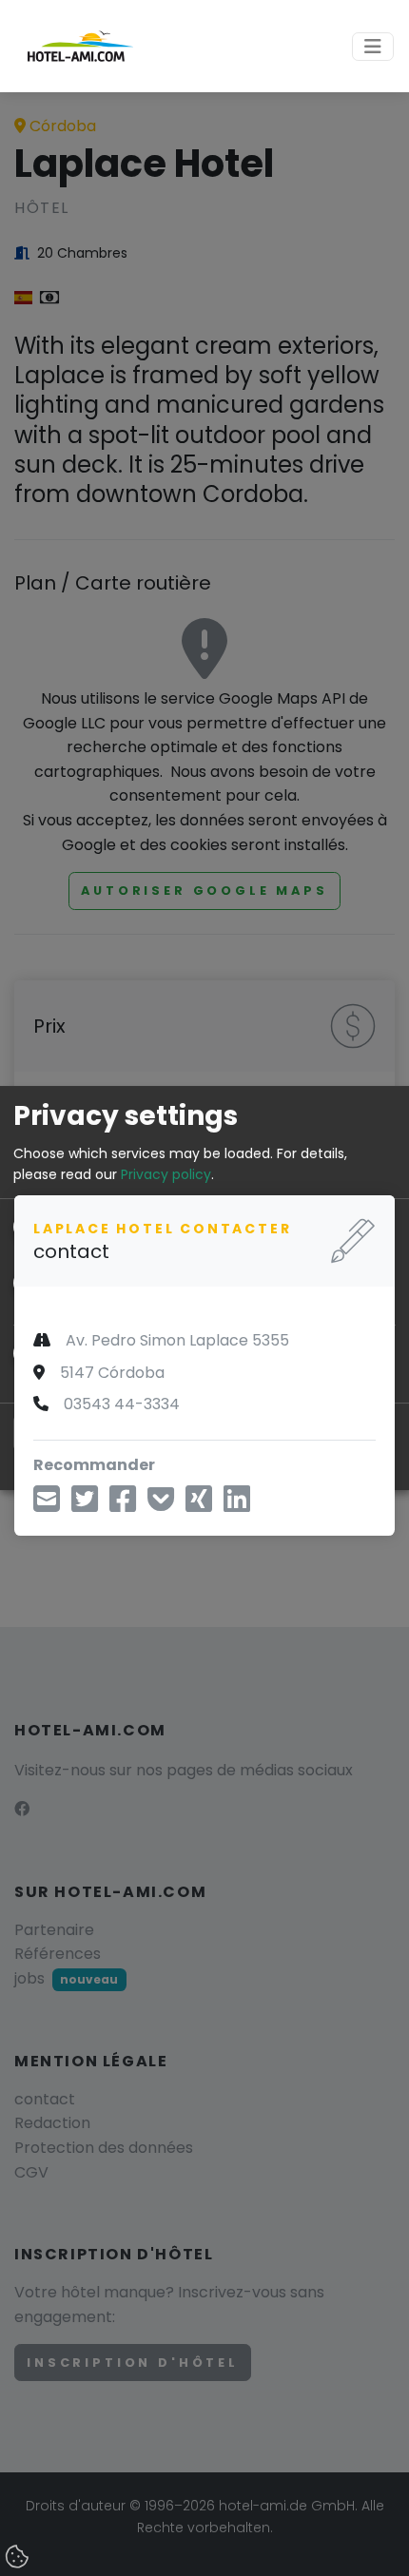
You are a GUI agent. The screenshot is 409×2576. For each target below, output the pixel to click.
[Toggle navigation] (373, 47)
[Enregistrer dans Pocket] (161, 1505)
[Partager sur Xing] (199, 1505)
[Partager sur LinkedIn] (237, 1505)
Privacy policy (166, 1174)
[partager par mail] (47, 1505)
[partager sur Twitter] (85, 1505)
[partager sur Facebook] (123, 1505)
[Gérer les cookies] (19, 2558)
